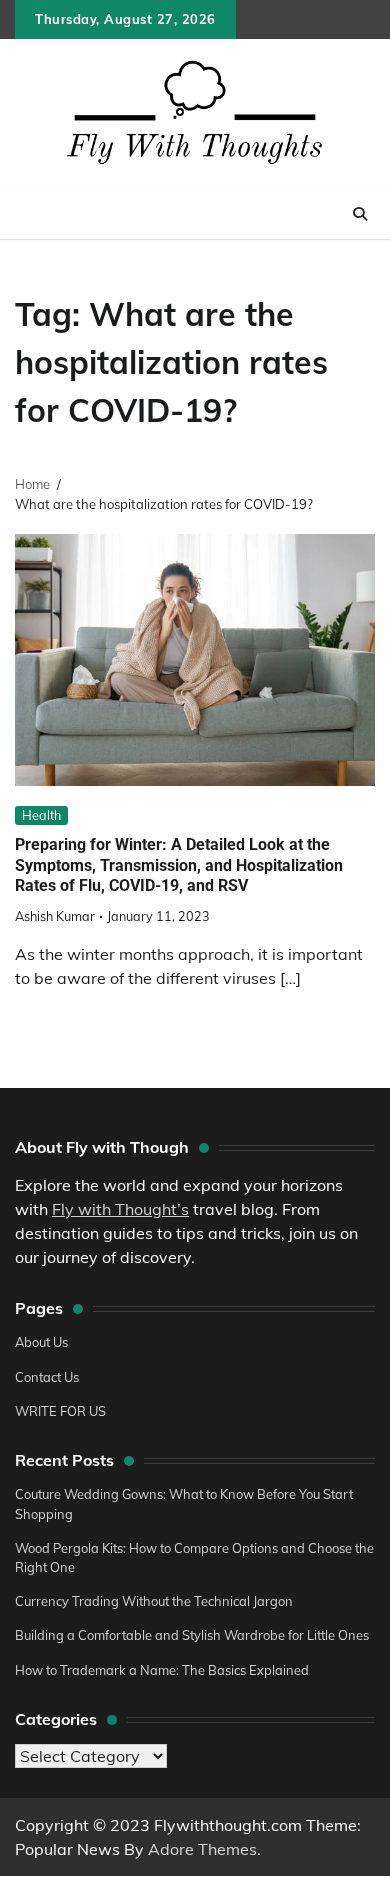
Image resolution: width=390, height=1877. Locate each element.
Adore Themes (202, 1849)
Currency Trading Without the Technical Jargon (154, 1601)
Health (41, 815)
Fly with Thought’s (120, 1209)
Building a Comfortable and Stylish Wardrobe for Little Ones (192, 1635)
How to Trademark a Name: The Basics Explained (162, 1670)
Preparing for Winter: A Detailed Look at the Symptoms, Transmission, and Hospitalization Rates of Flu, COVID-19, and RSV (179, 865)
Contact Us (47, 1377)
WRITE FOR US (60, 1411)
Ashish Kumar (55, 916)
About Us (41, 1342)
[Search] (360, 214)
